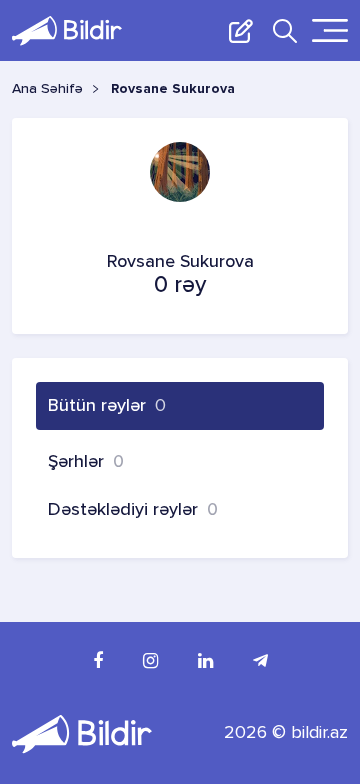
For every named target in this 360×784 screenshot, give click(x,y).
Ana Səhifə (47, 89)
